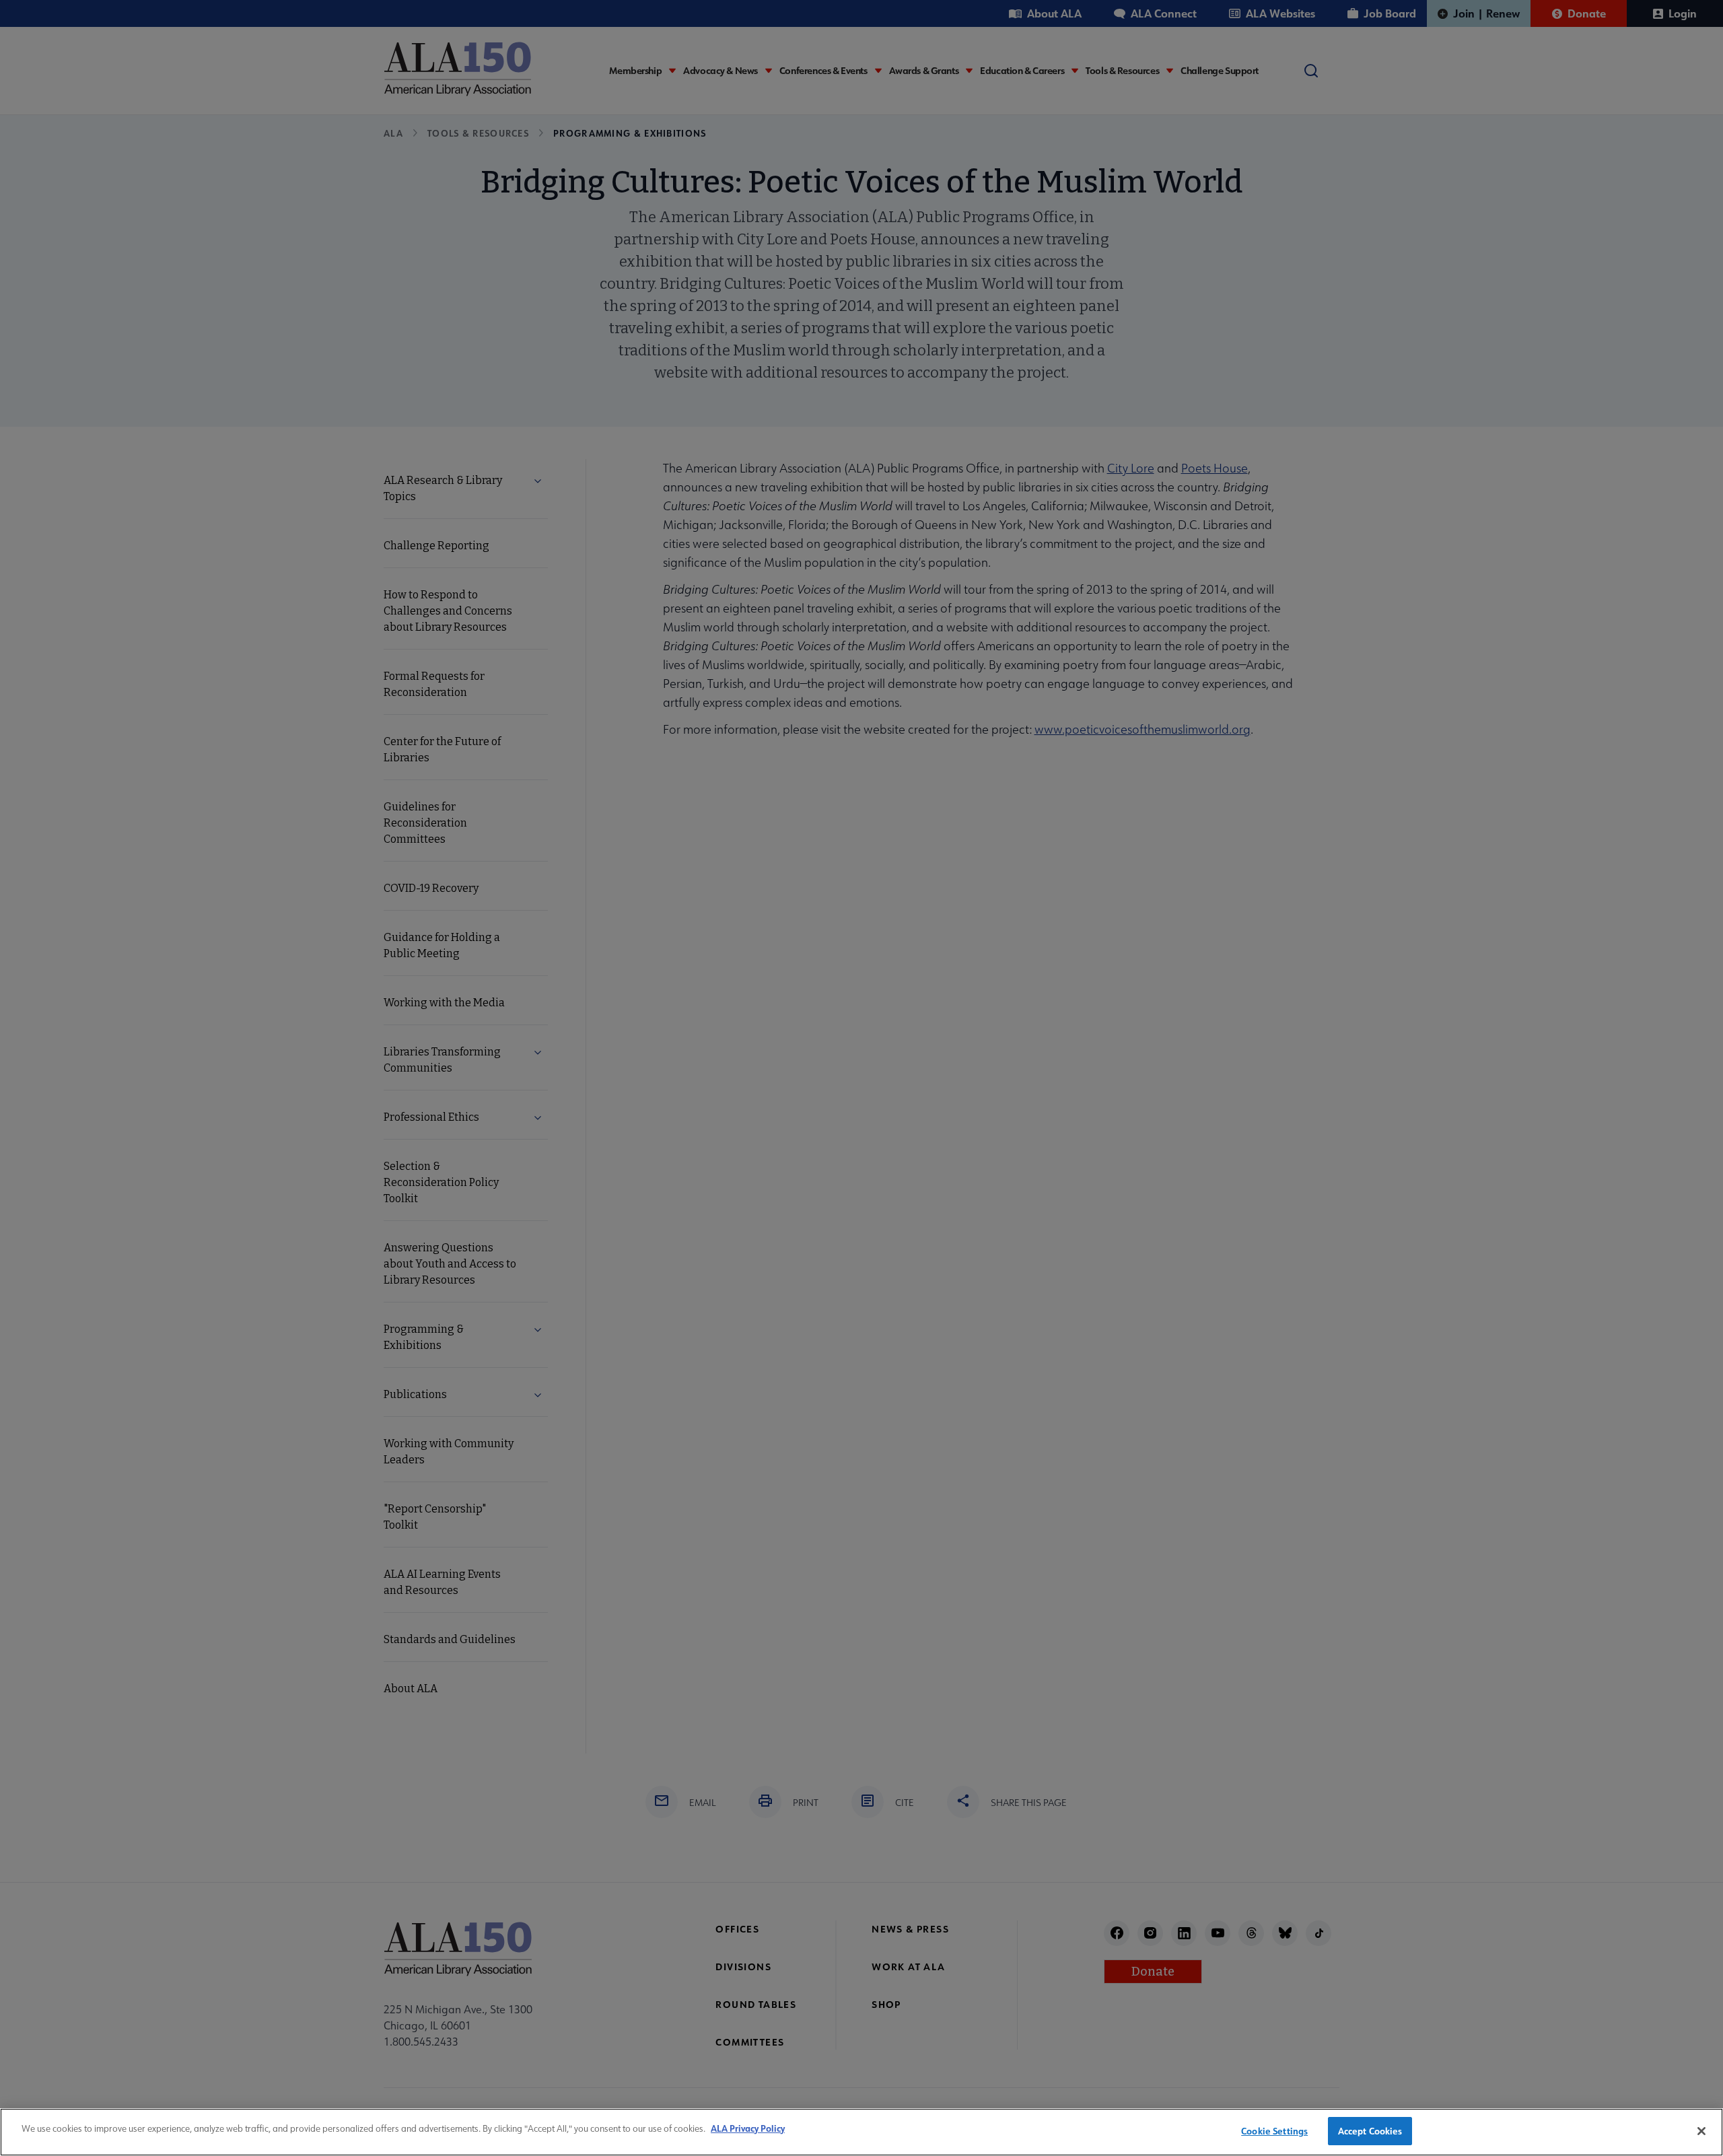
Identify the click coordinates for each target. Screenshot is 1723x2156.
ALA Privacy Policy (748, 2128)
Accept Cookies (1370, 2131)
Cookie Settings (1274, 2131)
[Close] (1701, 2131)
